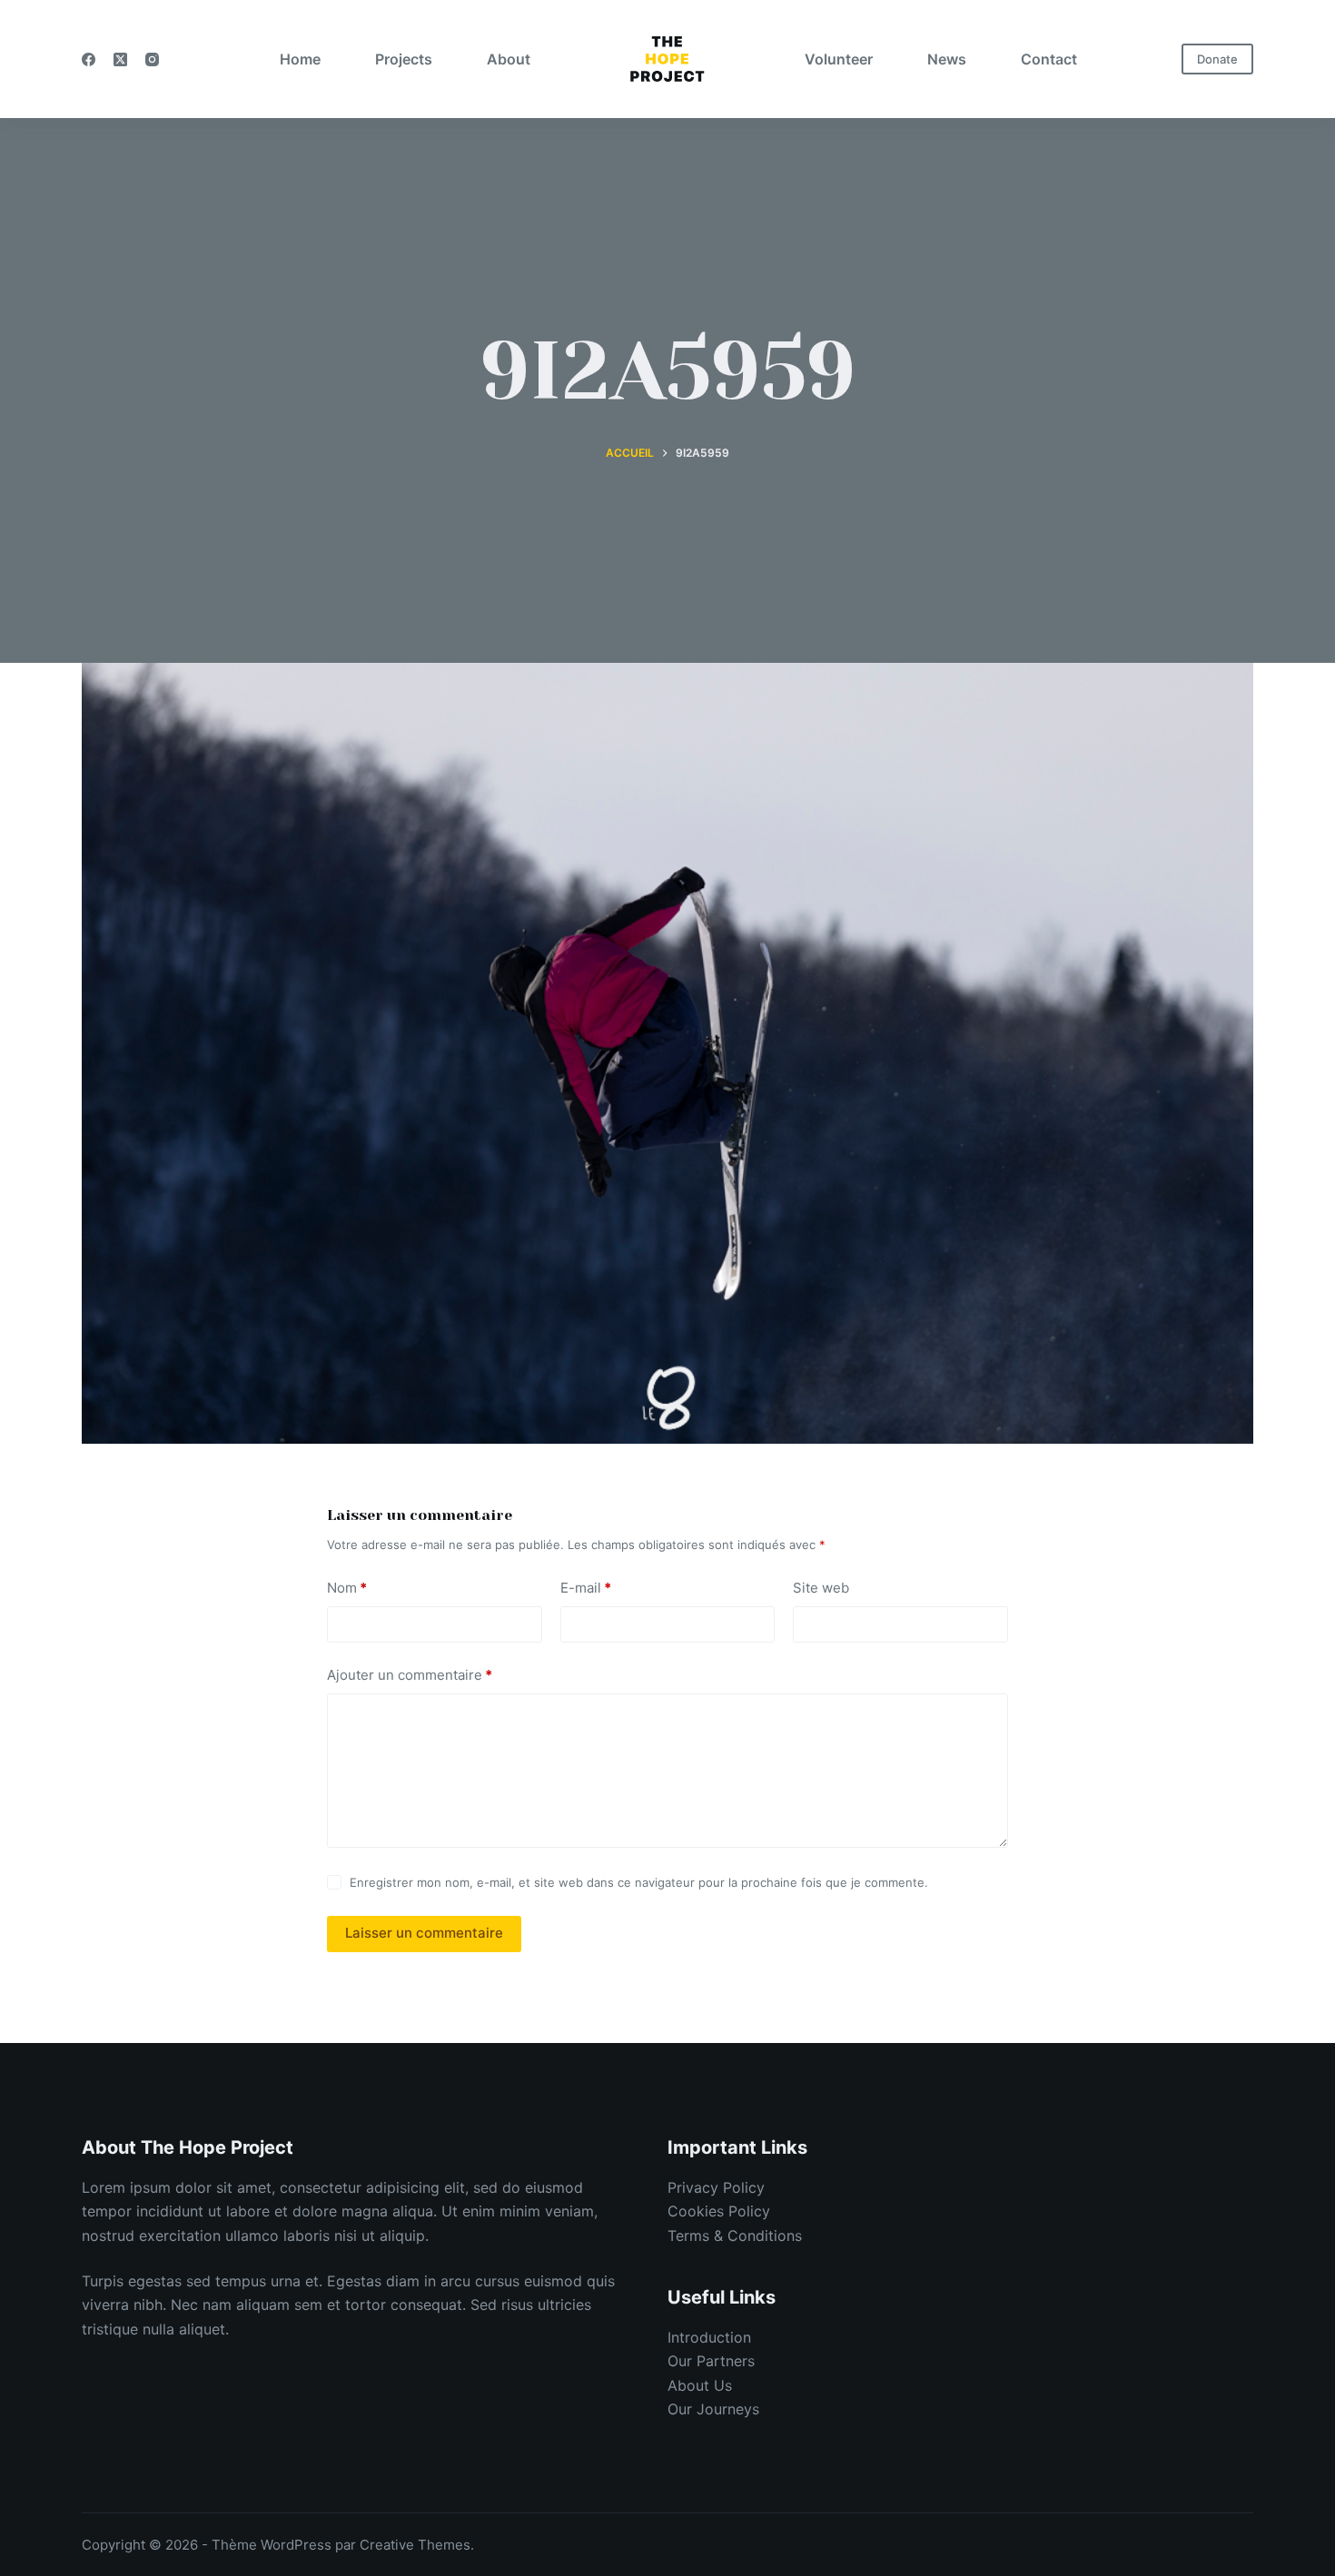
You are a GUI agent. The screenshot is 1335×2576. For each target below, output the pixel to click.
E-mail (586, 1588)
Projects (404, 59)
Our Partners (711, 2361)
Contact (1049, 59)
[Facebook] (89, 59)
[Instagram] (152, 59)
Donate (1217, 59)
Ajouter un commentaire (410, 1675)
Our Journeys (713, 2409)
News (947, 59)
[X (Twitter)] (120, 59)
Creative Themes (415, 2545)
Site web (821, 1588)
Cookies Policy (719, 2211)
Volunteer (839, 59)
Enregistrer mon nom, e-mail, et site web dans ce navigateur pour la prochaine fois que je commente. (639, 1882)
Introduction (709, 2337)
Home (300, 59)
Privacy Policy (716, 2187)
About (509, 59)
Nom (347, 1588)
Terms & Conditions (735, 2235)
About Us (700, 2385)
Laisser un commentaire (424, 1933)
